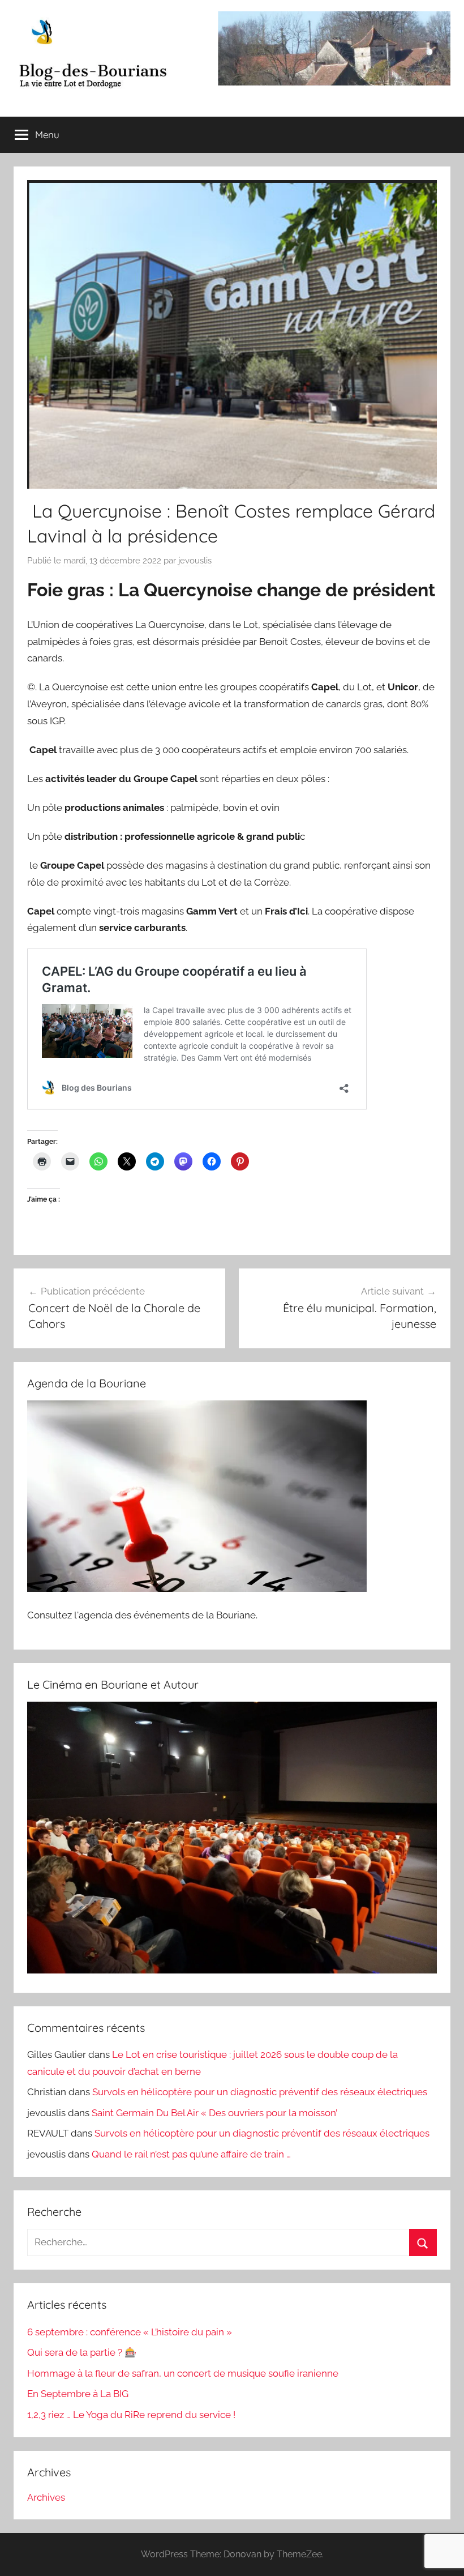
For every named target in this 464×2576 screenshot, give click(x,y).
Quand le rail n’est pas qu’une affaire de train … (191, 2154)
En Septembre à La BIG (78, 2394)
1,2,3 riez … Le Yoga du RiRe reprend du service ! (131, 2415)
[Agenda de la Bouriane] (197, 1588)
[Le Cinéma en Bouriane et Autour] (232, 1970)
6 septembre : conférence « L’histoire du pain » (130, 2332)
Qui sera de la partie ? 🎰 (82, 2352)
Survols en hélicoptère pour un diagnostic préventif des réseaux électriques (260, 2092)
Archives (46, 2497)
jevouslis (195, 561)
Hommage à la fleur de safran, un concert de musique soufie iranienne (183, 2373)
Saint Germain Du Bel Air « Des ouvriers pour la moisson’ (214, 2113)
